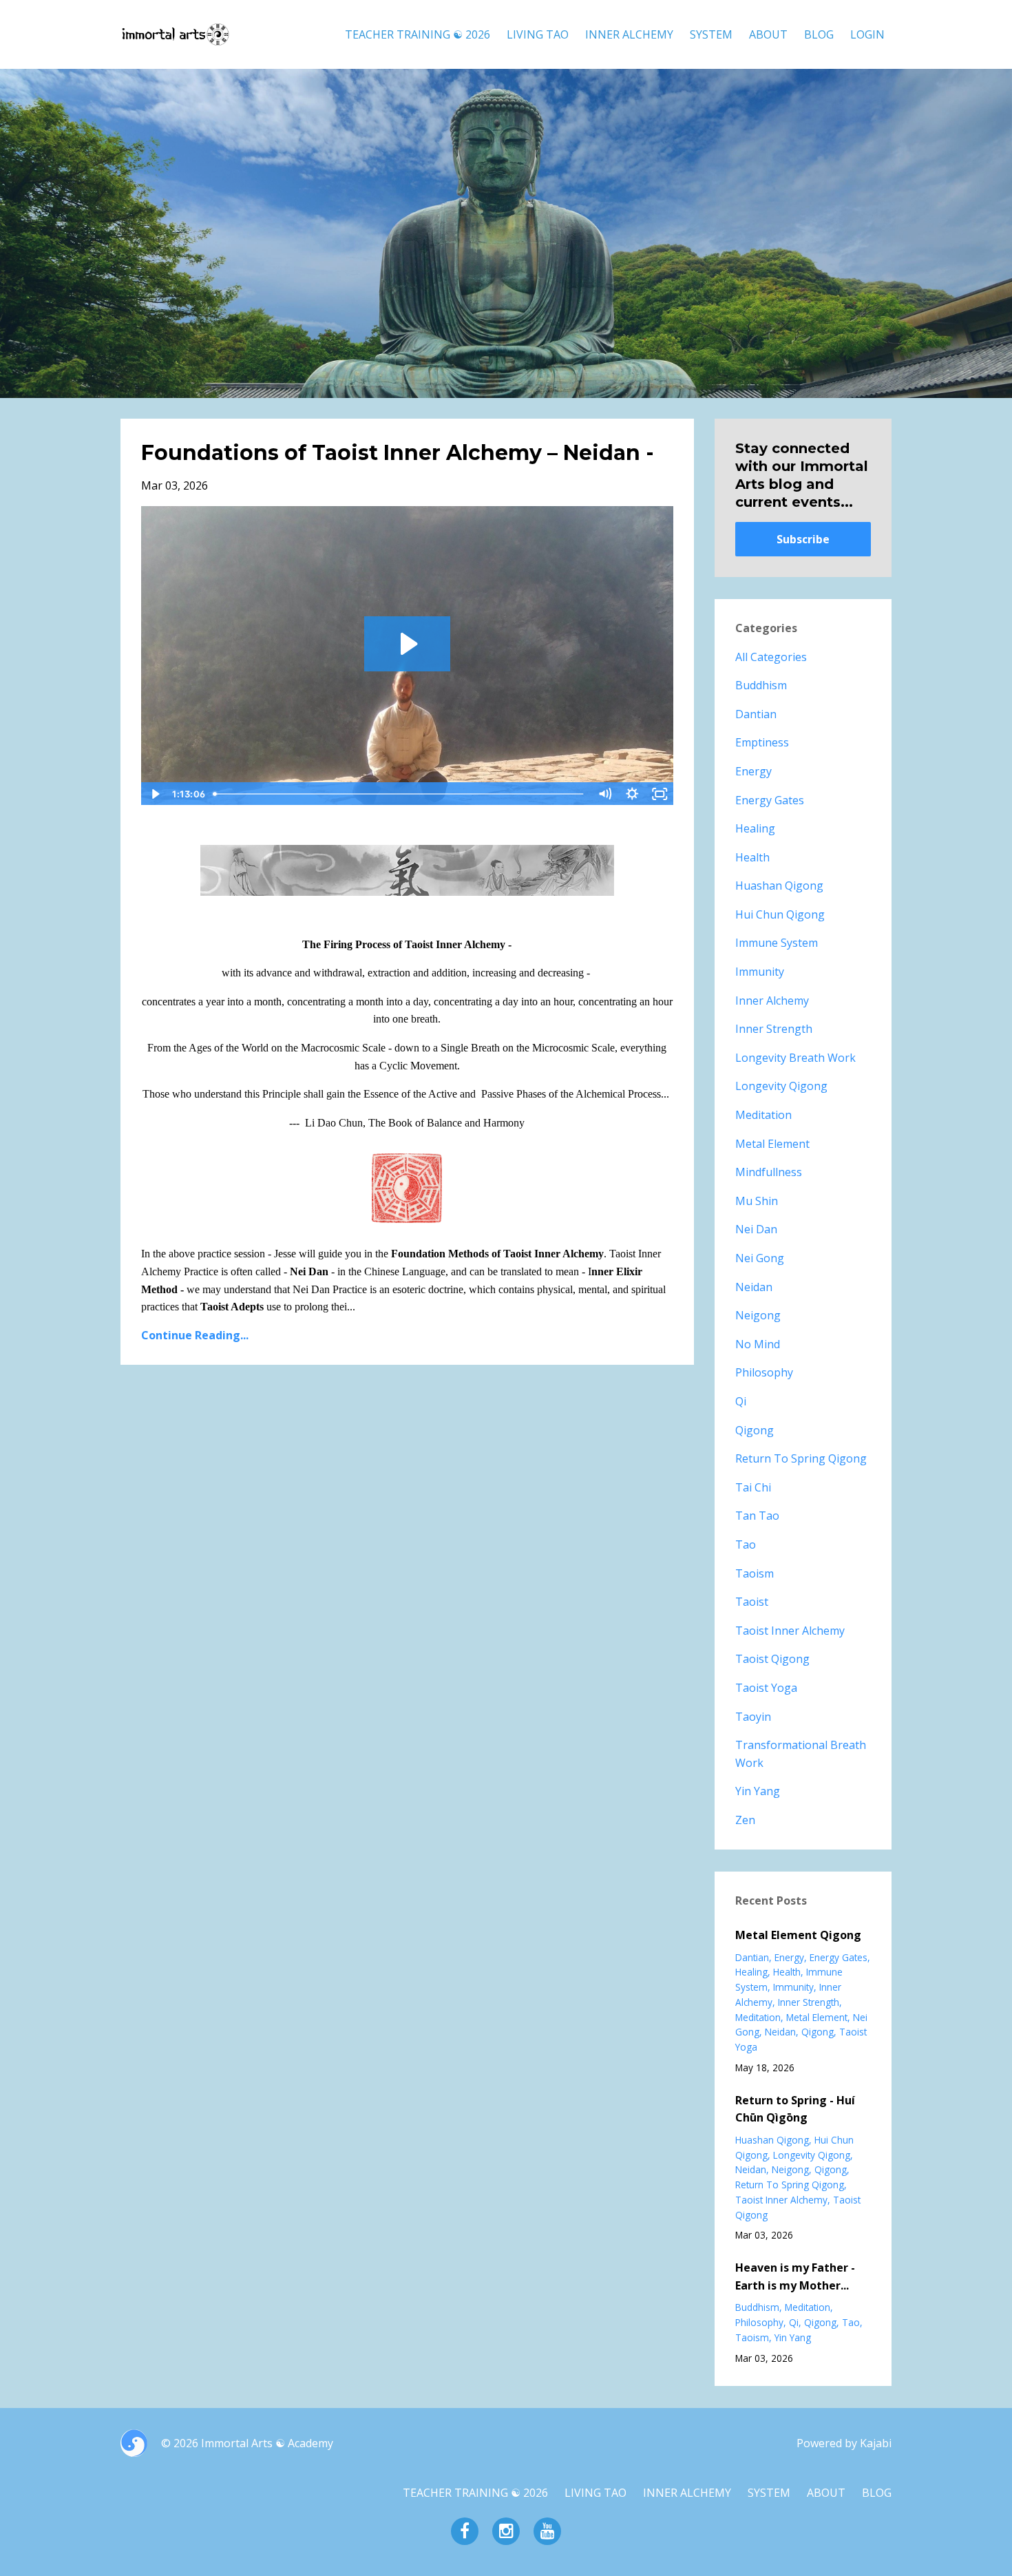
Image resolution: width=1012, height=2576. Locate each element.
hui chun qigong (780, 914)
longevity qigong (781, 1086)
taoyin (753, 1717)
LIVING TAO (538, 34)
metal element (772, 1144)
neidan (754, 1287)
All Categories (771, 657)
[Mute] (605, 794)
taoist (752, 1602)
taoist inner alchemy (790, 1631)
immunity (760, 972)
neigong (758, 1315)
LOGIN (867, 34)
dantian (756, 714)
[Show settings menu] (633, 794)
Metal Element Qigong (798, 1935)
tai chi (753, 1487)
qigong (755, 1430)
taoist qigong (772, 1659)
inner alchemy (772, 1001)
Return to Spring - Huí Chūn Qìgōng (795, 2109)
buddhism (761, 685)
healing (755, 828)
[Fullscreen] (660, 794)
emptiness (762, 742)
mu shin (757, 1201)
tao (746, 1544)
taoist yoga (766, 1688)
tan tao (757, 1516)
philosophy (764, 1372)
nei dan (756, 1229)
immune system (777, 943)
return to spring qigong (801, 1458)
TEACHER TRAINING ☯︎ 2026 (418, 34)
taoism (755, 1573)
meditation (763, 1115)
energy (753, 771)
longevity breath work (795, 1058)
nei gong (760, 1258)
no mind (758, 1344)
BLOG (819, 34)
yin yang (758, 1791)
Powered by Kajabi (844, 2443)
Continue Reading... (195, 1335)
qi (741, 1401)
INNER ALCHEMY (629, 34)
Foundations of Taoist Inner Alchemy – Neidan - (398, 453)
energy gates (770, 800)
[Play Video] (154, 794)
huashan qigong (779, 886)
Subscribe (803, 539)
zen (745, 1820)
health (752, 857)
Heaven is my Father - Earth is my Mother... (795, 2276)
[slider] (400, 794)
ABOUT (768, 34)
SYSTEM (711, 34)
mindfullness (769, 1172)
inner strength (774, 1029)
